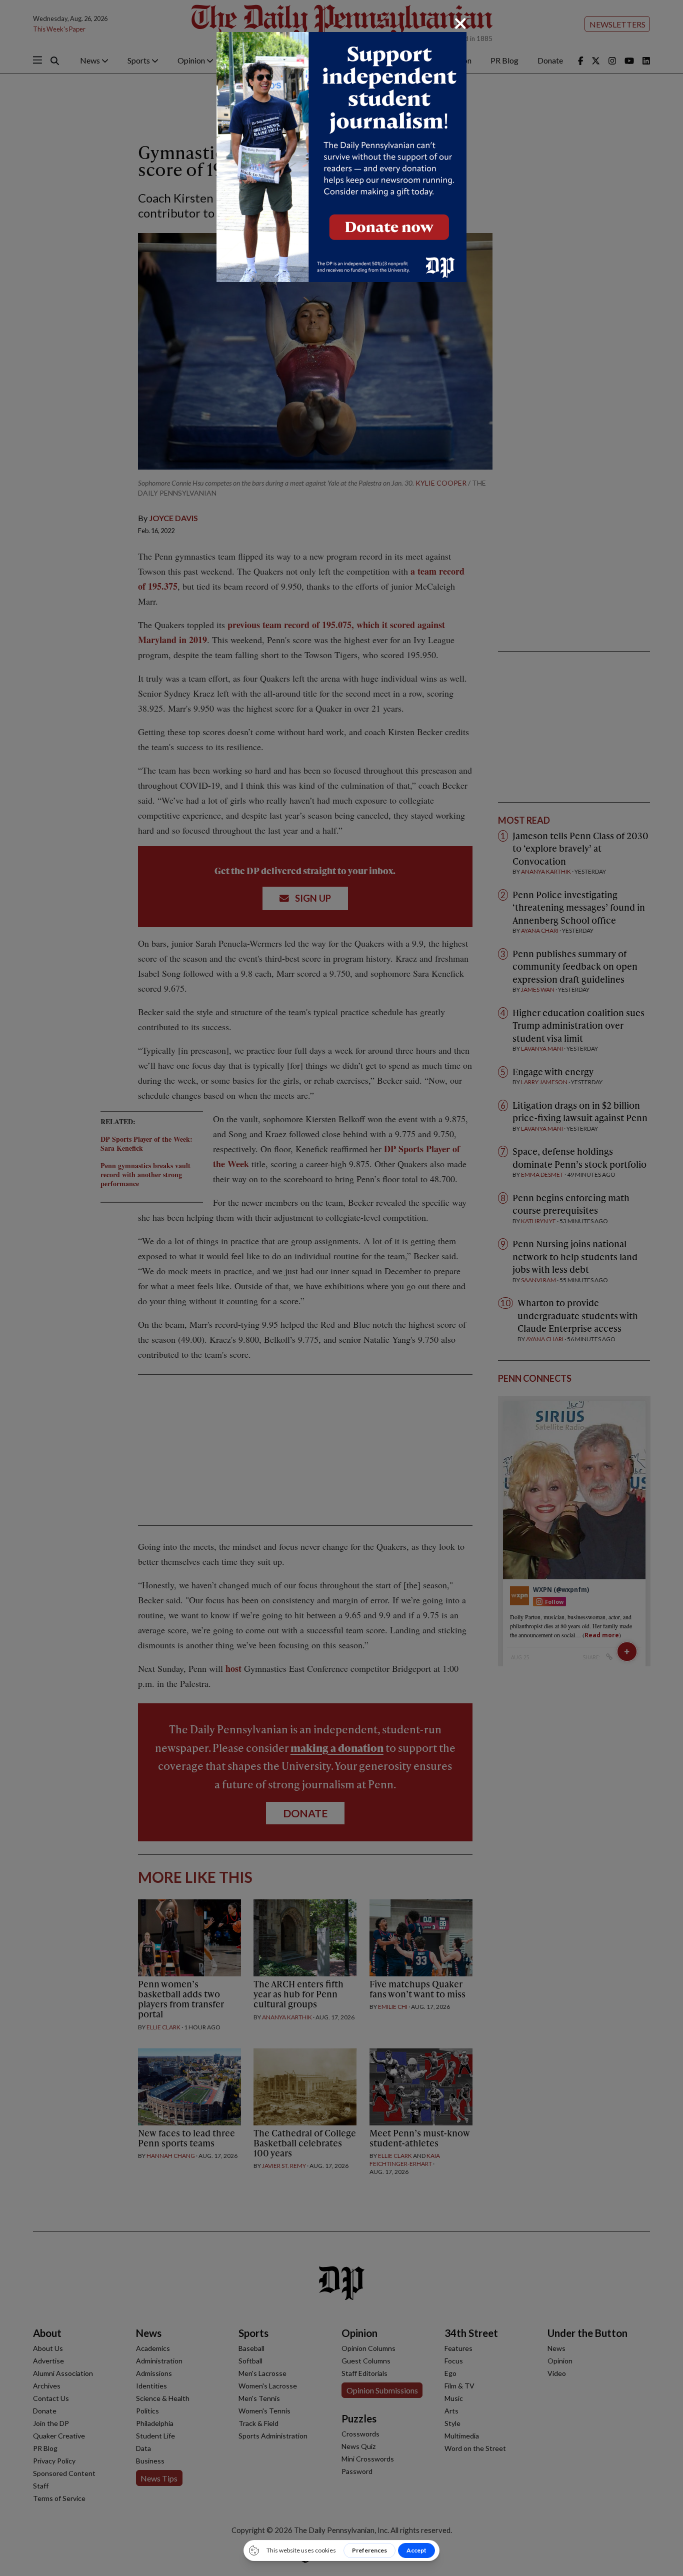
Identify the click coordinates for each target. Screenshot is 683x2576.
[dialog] (341, 1288)
